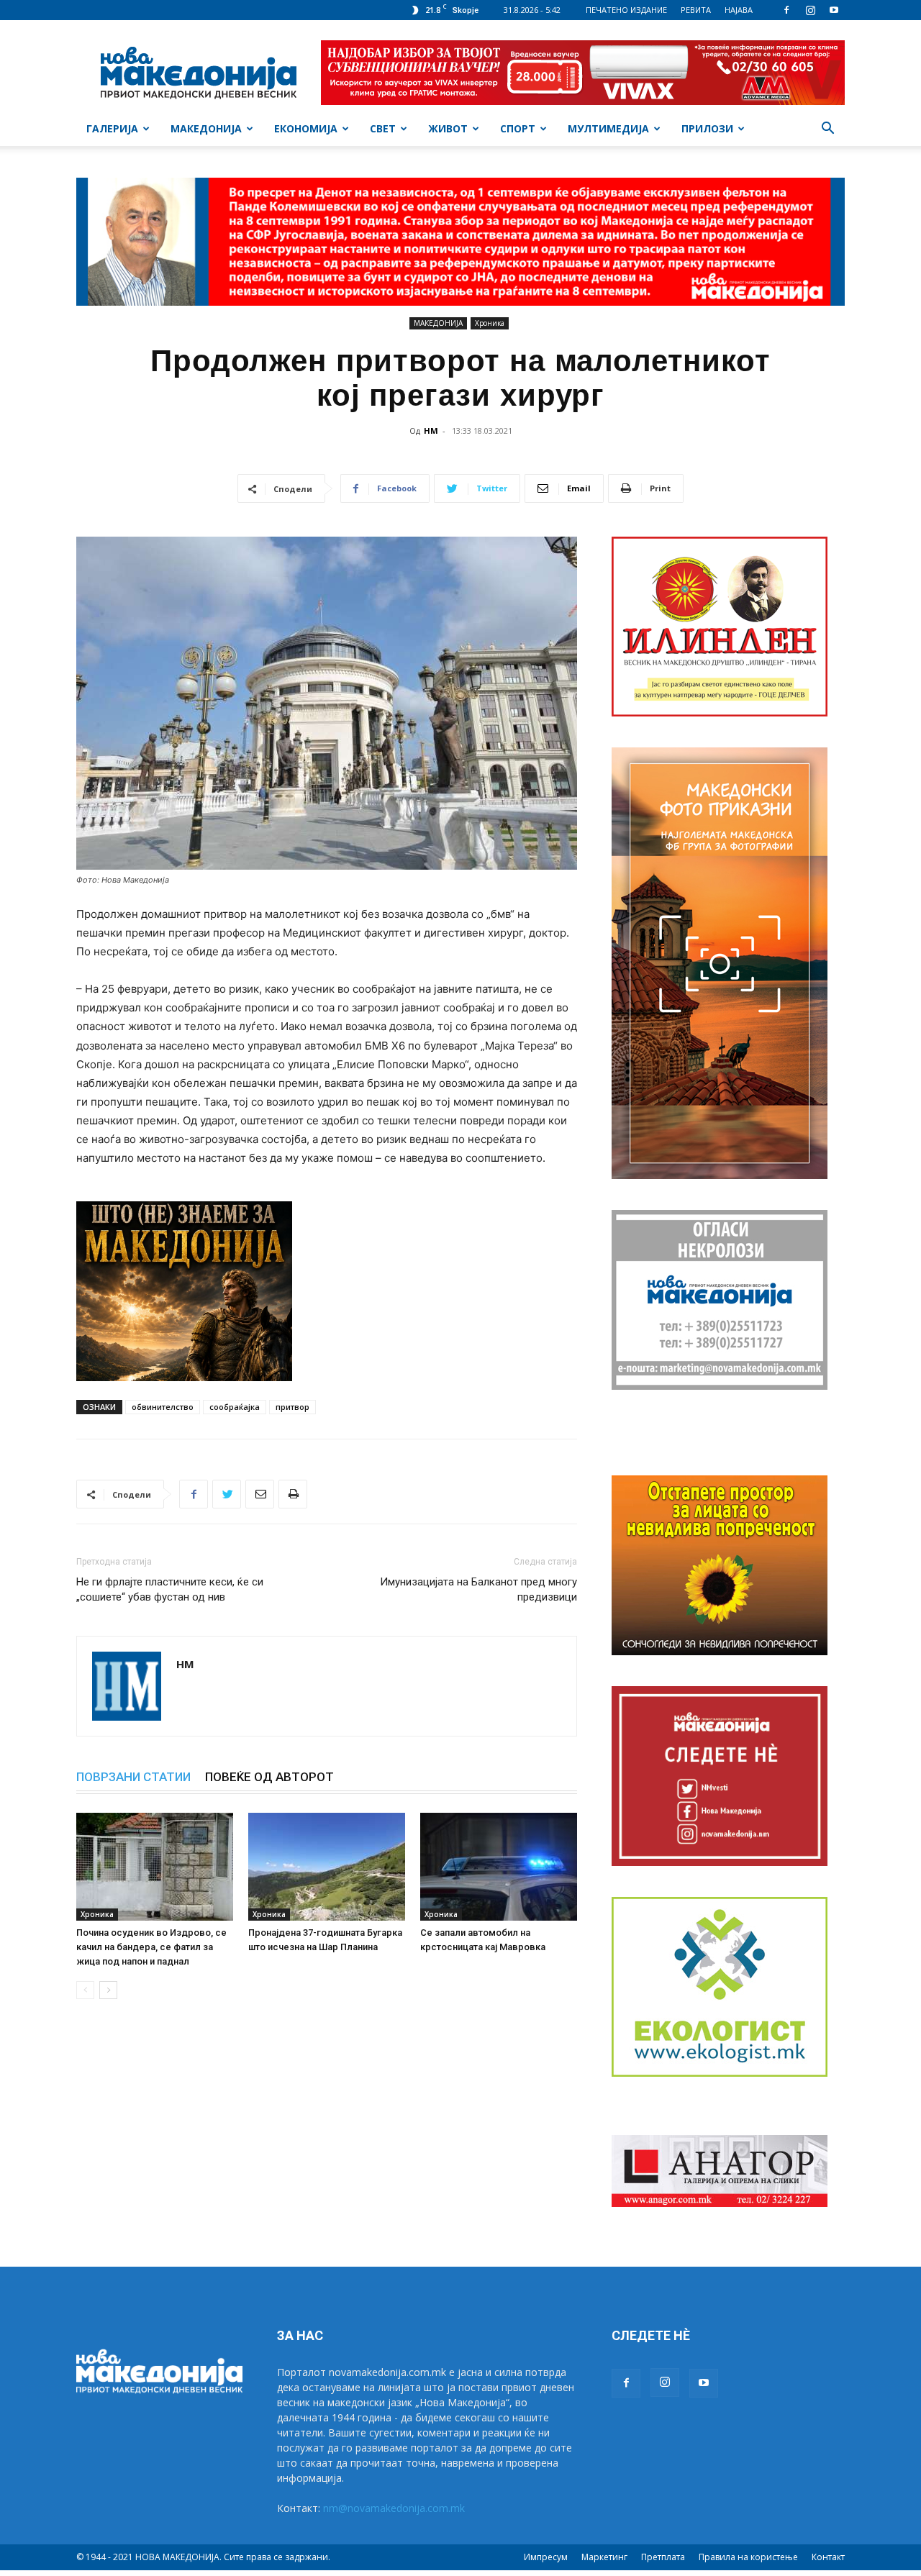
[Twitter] (227, 1494)
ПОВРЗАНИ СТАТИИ (133, 1777)
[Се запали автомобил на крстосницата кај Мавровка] (499, 1867)
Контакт (828, 2557)
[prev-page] (85, 1990)
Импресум (546, 2557)
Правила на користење (748, 2557)
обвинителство (163, 1407)
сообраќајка (235, 1407)
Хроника (490, 323)
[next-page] (108, 1990)
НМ (431, 431)
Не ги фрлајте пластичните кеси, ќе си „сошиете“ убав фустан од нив (170, 1589)
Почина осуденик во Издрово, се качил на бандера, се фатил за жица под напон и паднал (151, 1947)
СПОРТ (518, 128)
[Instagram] (810, 10)
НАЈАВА (739, 10)
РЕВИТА (696, 10)
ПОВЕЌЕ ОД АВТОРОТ (269, 1777)
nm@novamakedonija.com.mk (394, 2508)
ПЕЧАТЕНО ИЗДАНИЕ (626, 10)
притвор (292, 1407)
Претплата (663, 2557)
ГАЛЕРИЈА (112, 128)
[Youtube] (834, 10)
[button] (827, 130)
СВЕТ (383, 128)
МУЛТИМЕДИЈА (608, 128)
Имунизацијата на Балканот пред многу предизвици (478, 1589)
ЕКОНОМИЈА (306, 128)
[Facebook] (786, 10)
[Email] (260, 1494)
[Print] (293, 1494)
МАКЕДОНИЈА (206, 128)
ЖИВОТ (448, 128)
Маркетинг (604, 2557)
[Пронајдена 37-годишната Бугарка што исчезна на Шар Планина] (327, 1867)
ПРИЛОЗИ (707, 128)
